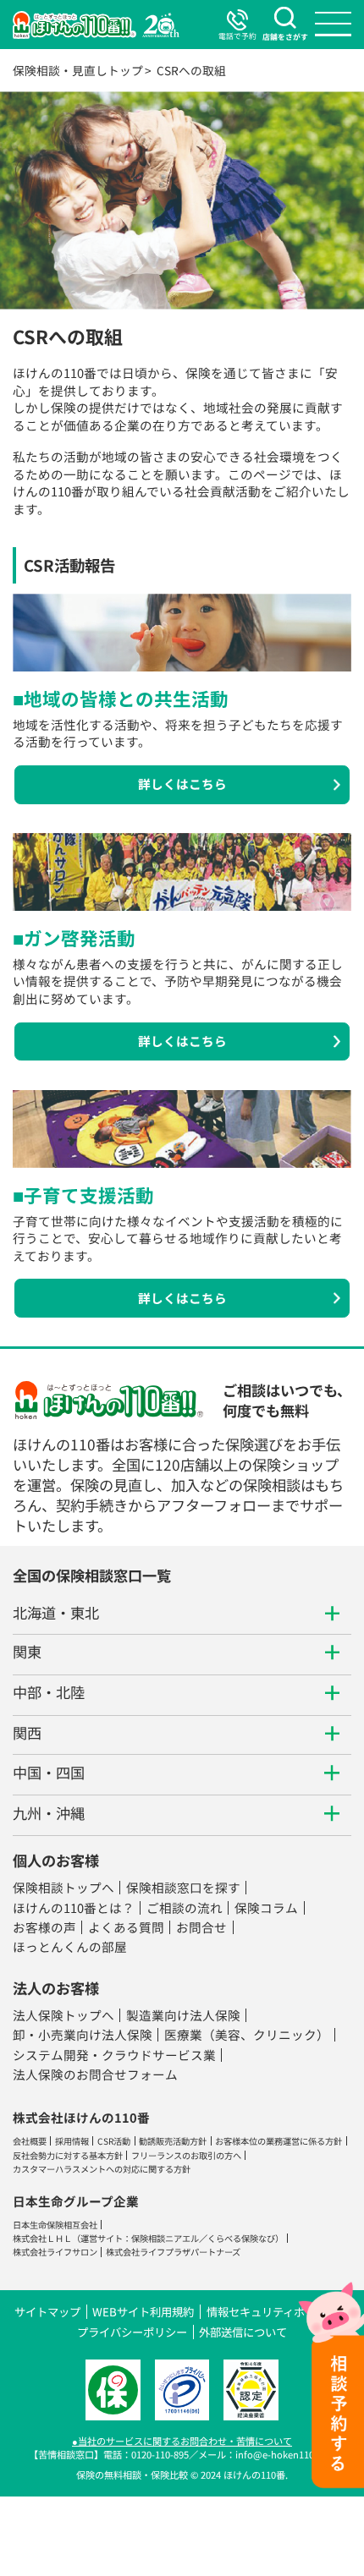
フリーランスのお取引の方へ (186, 2155)
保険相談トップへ (63, 1887)
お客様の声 (44, 1927)
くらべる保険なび (241, 2238)
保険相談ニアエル (165, 2238)
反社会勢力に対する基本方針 (68, 2155)
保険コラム (266, 1907)
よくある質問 (126, 1927)
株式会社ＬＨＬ (42, 2238)
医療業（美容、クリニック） (247, 2034)
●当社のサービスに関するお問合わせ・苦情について (182, 2441)
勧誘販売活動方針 (173, 2141)
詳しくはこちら (182, 784)
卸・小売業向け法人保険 (83, 2034)
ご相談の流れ (185, 1907)
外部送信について (243, 2332)
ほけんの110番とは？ (74, 1907)
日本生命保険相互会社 (55, 2225)
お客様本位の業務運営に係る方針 (279, 2141)
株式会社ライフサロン (55, 2252)
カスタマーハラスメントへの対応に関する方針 (102, 2169)
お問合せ (201, 1927)
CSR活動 (114, 2141)
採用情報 (72, 2141)
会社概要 (30, 2141)
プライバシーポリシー (132, 2332)
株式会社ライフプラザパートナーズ (173, 2252)
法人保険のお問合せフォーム (95, 2074)
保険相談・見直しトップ (78, 70)
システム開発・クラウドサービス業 (114, 2055)
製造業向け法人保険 (183, 2015)
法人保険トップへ (63, 2015)
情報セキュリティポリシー (272, 2312)
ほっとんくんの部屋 (70, 1946)
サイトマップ (47, 2312)
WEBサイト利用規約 (143, 2312)
